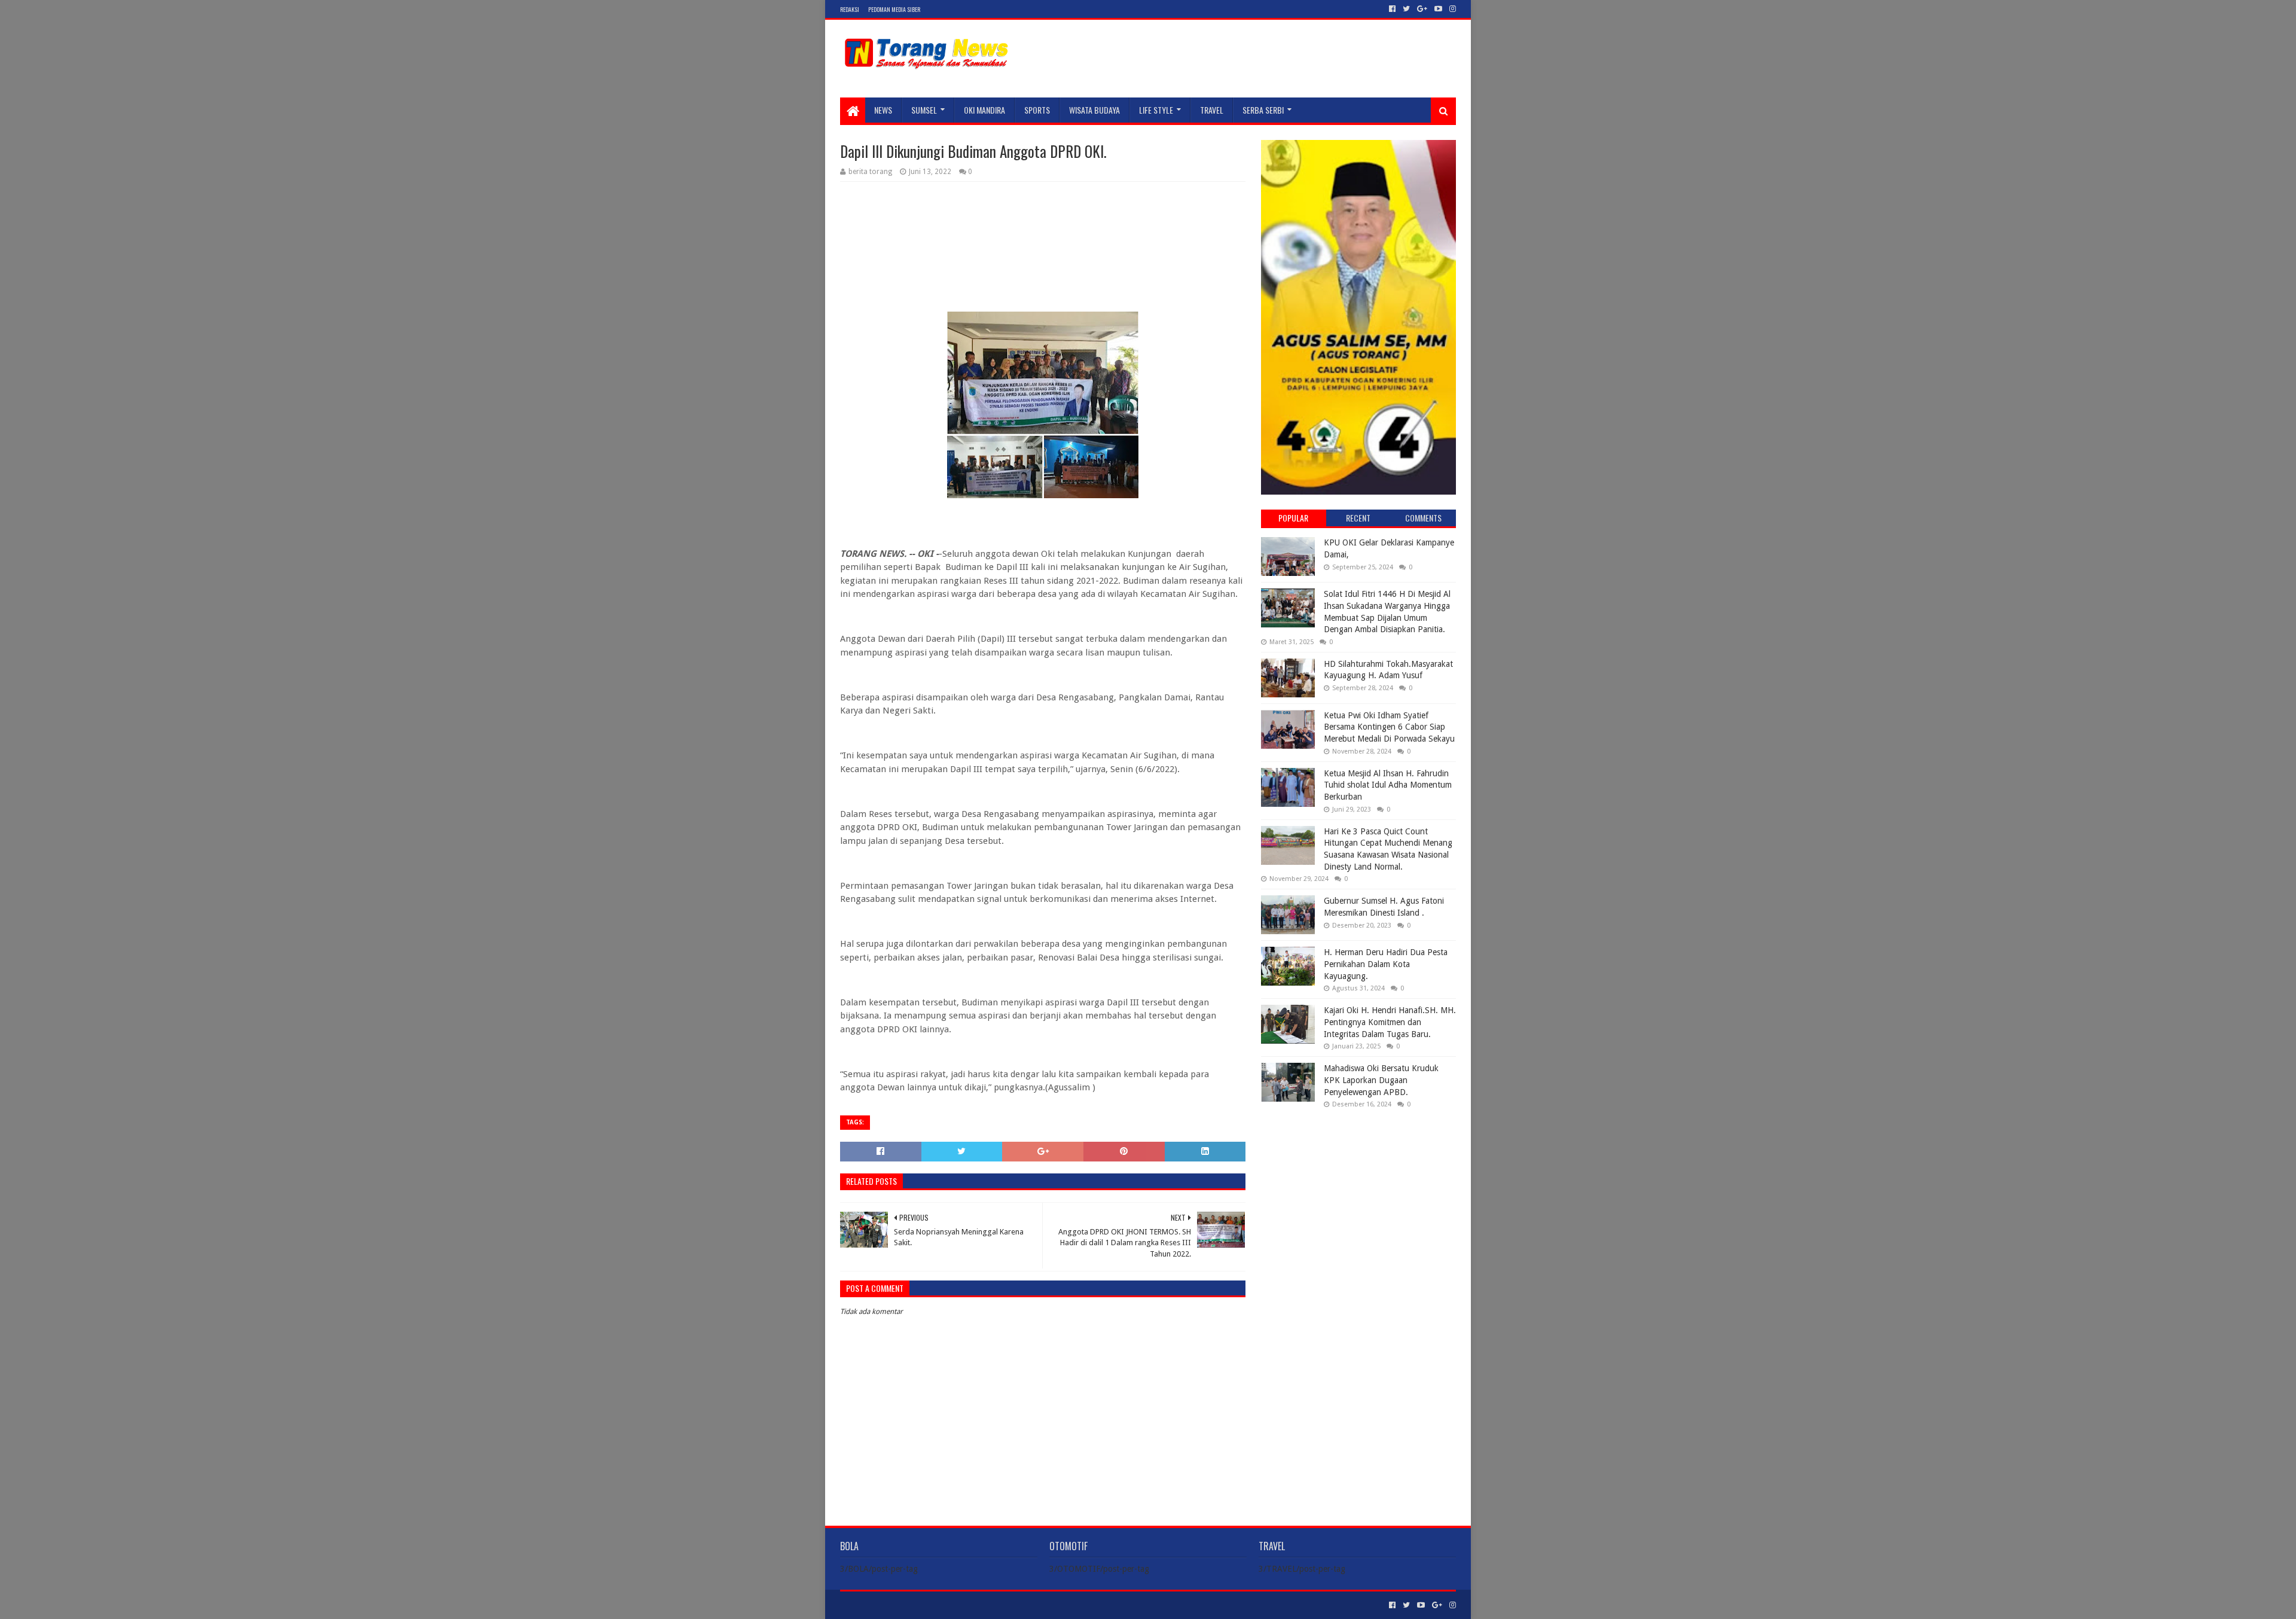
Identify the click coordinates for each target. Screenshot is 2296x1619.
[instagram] (1451, 9)
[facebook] (1392, 9)
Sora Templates (906, 1605)
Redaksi (850, 9)
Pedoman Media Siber (894, 9)
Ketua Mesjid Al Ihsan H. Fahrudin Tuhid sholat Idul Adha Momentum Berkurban (1388, 785)
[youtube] (1438, 9)
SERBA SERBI (1263, 110)
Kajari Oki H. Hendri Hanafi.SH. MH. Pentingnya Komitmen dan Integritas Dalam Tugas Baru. (1390, 1022)
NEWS (883, 110)
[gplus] (1422, 9)
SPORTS (1037, 110)
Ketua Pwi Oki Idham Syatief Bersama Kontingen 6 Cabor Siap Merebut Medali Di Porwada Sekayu (1389, 727)
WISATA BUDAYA (1094, 110)
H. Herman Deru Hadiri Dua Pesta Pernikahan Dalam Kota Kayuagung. (1386, 964)
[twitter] (1406, 9)
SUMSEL (924, 110)
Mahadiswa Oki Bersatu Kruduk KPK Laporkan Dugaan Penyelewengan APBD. (1381, 1080)
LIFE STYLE (1156, 110)
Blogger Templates (975, 1605)
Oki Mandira (984, 110)
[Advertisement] (1358, 1195)
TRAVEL (1212, 110)
